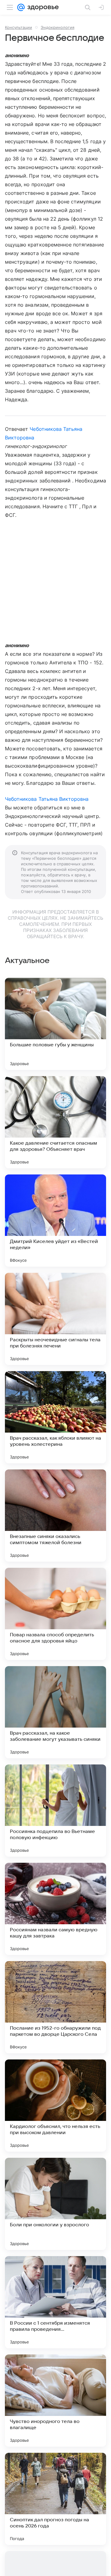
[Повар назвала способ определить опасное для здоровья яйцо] (55, 1614)
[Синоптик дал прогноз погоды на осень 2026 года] (55, 2499)
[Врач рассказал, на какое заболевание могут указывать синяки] (55, 1712)
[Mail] (21, 7)
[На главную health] (42, 7)
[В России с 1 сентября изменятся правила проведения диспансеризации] (55, 2302)
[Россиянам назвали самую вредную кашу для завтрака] (55, 1909)
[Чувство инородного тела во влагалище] (55, 2401)
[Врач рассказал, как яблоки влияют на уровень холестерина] (55, 1417)
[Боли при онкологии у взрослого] (55, 2204)
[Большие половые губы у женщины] (55, 1024)
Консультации (18, 27)
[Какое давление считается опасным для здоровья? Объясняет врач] (55, 1122)
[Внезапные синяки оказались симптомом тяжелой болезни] (55, 1516)
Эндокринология (58, 27)
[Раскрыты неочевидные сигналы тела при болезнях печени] (55, 1319)
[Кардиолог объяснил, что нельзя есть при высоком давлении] (55, 2106)
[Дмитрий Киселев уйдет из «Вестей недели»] (55, 1221)
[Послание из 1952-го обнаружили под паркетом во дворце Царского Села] (55, 2007)
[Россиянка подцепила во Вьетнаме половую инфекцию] (55, 1811)
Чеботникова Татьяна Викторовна (47, 799)
